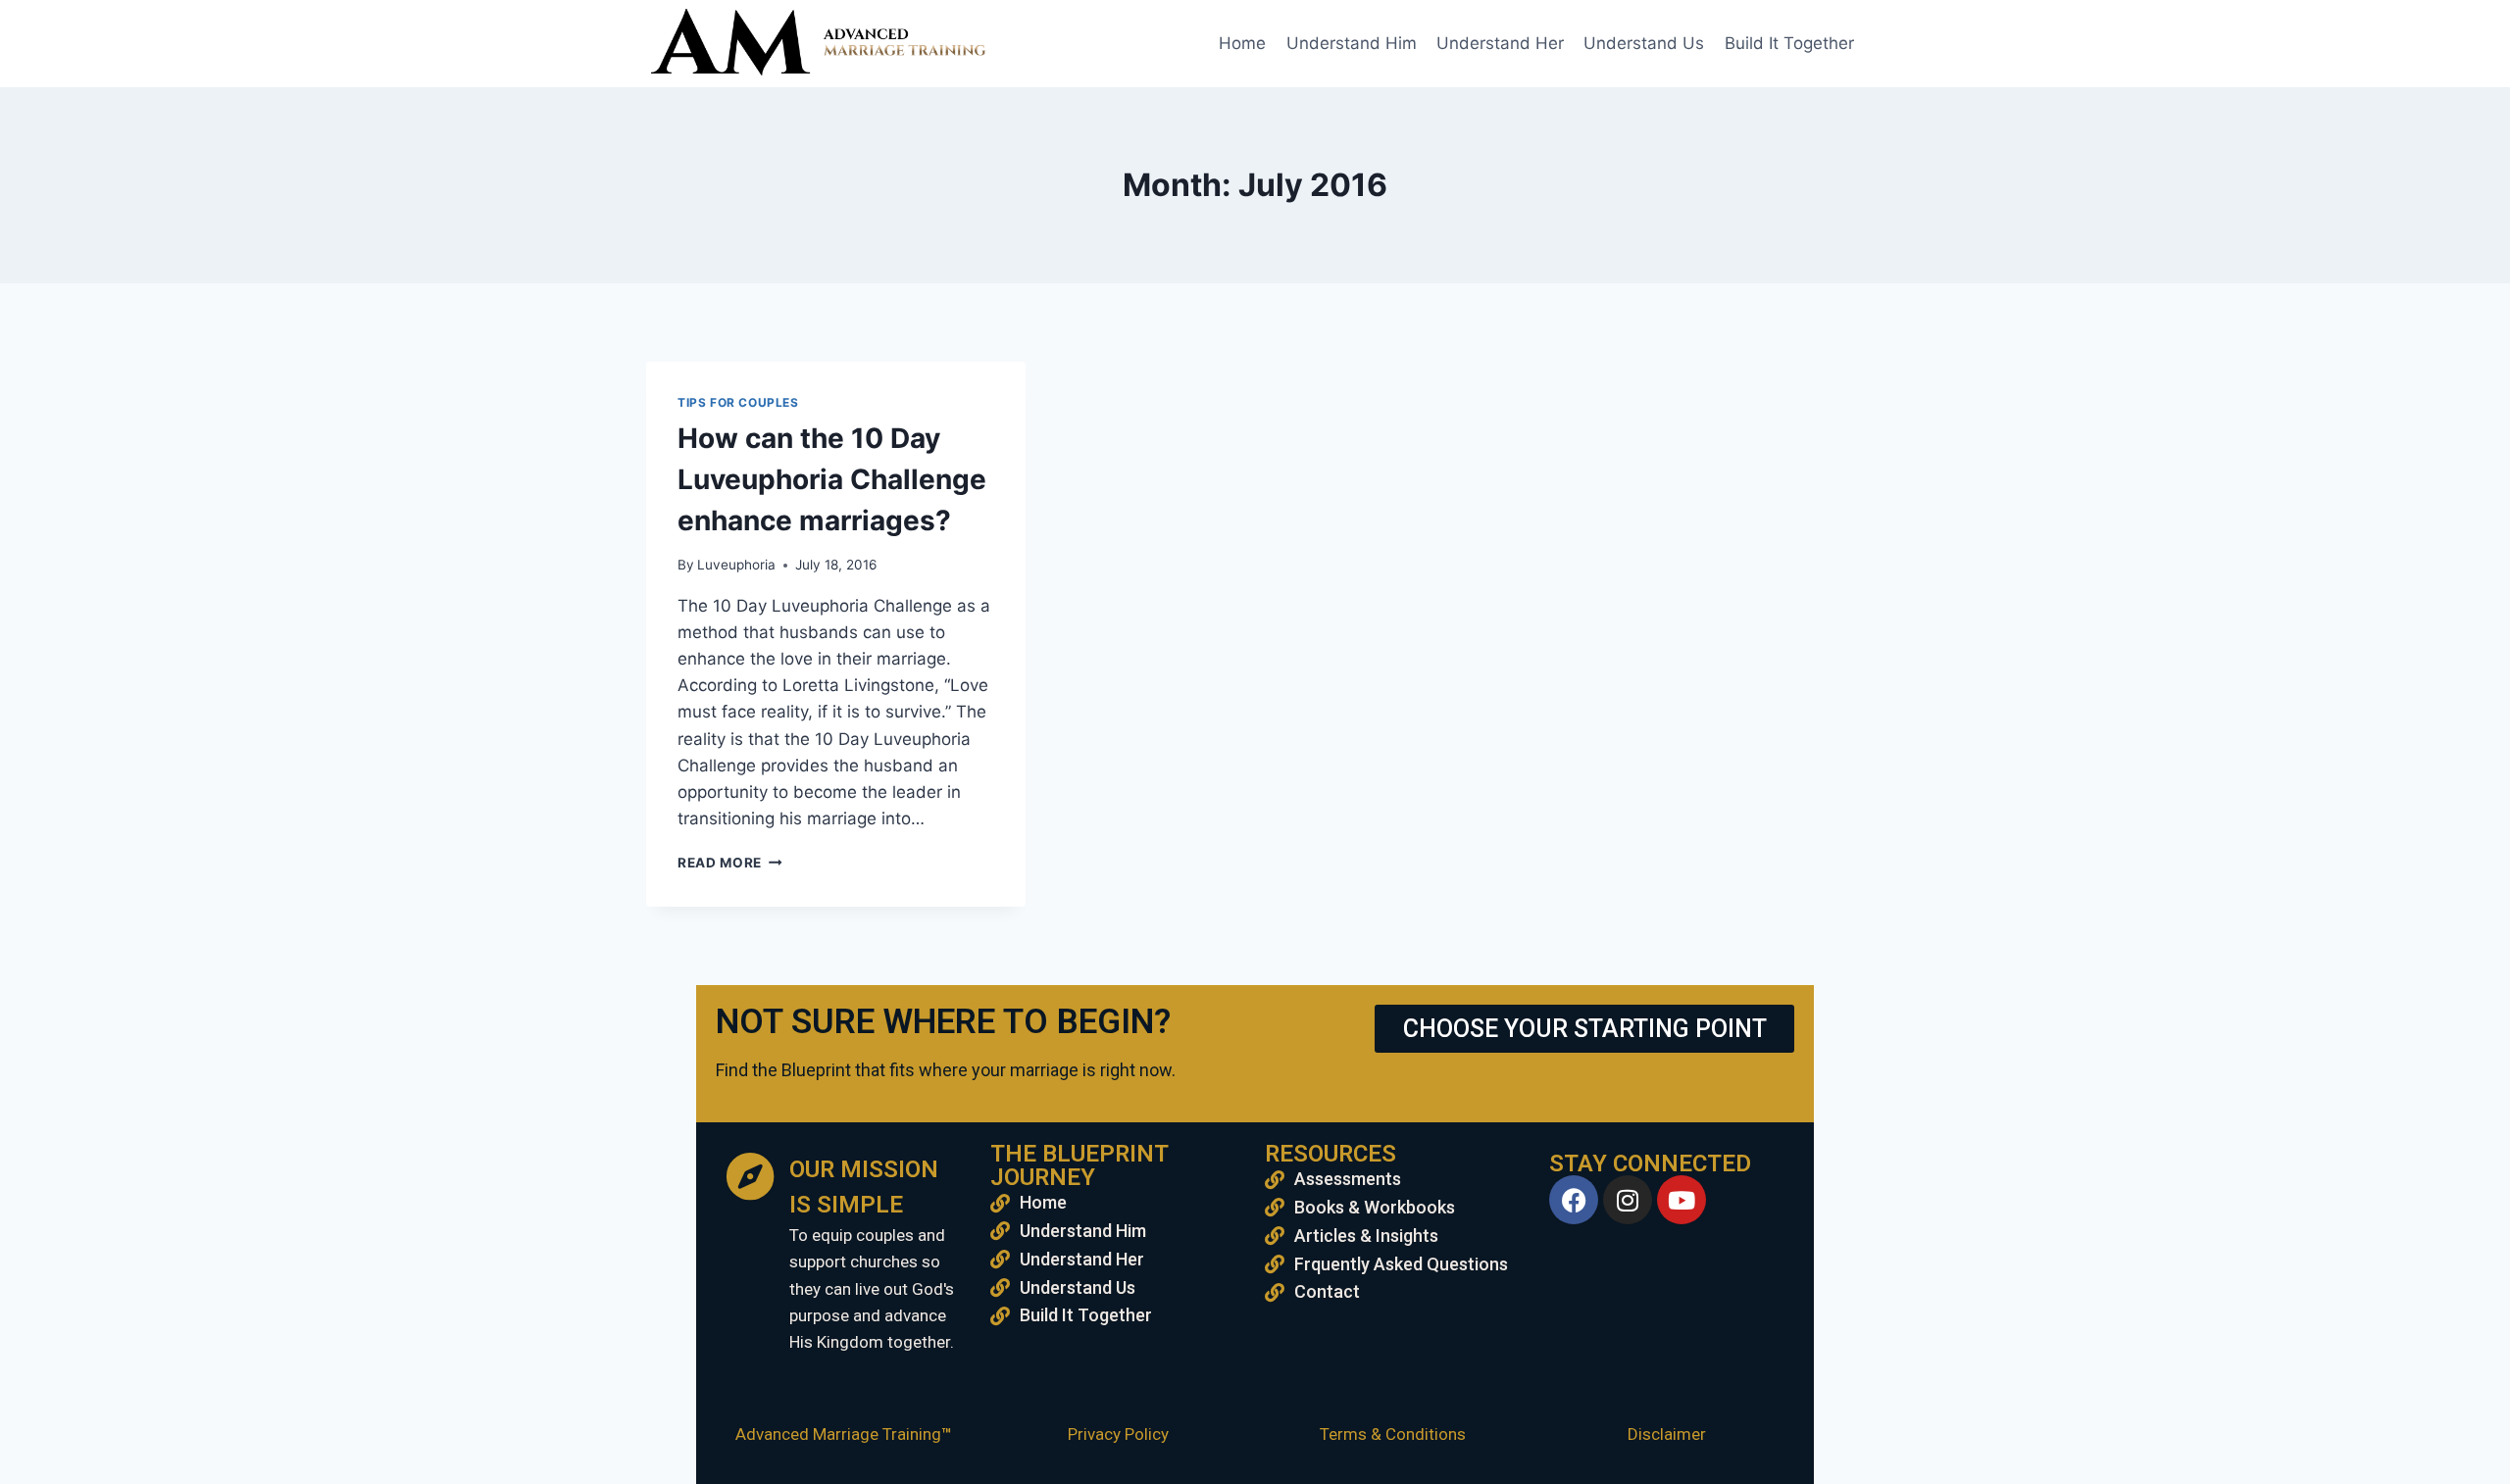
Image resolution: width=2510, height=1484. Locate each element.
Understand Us (1644, 43)
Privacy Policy (1118, 1434)
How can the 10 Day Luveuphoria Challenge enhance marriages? (832, 479)
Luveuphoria (736, 565)
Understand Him (1352, 43)
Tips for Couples (738, 402)
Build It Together (1789, 43)
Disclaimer (1667, 1434)
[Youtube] (1682, 1200)
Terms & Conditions (1393, 1434)
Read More (730, 863)
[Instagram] (1628, 1200)
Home (1242, 43)
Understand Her (1500, 43)
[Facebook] (1574, 1200)
